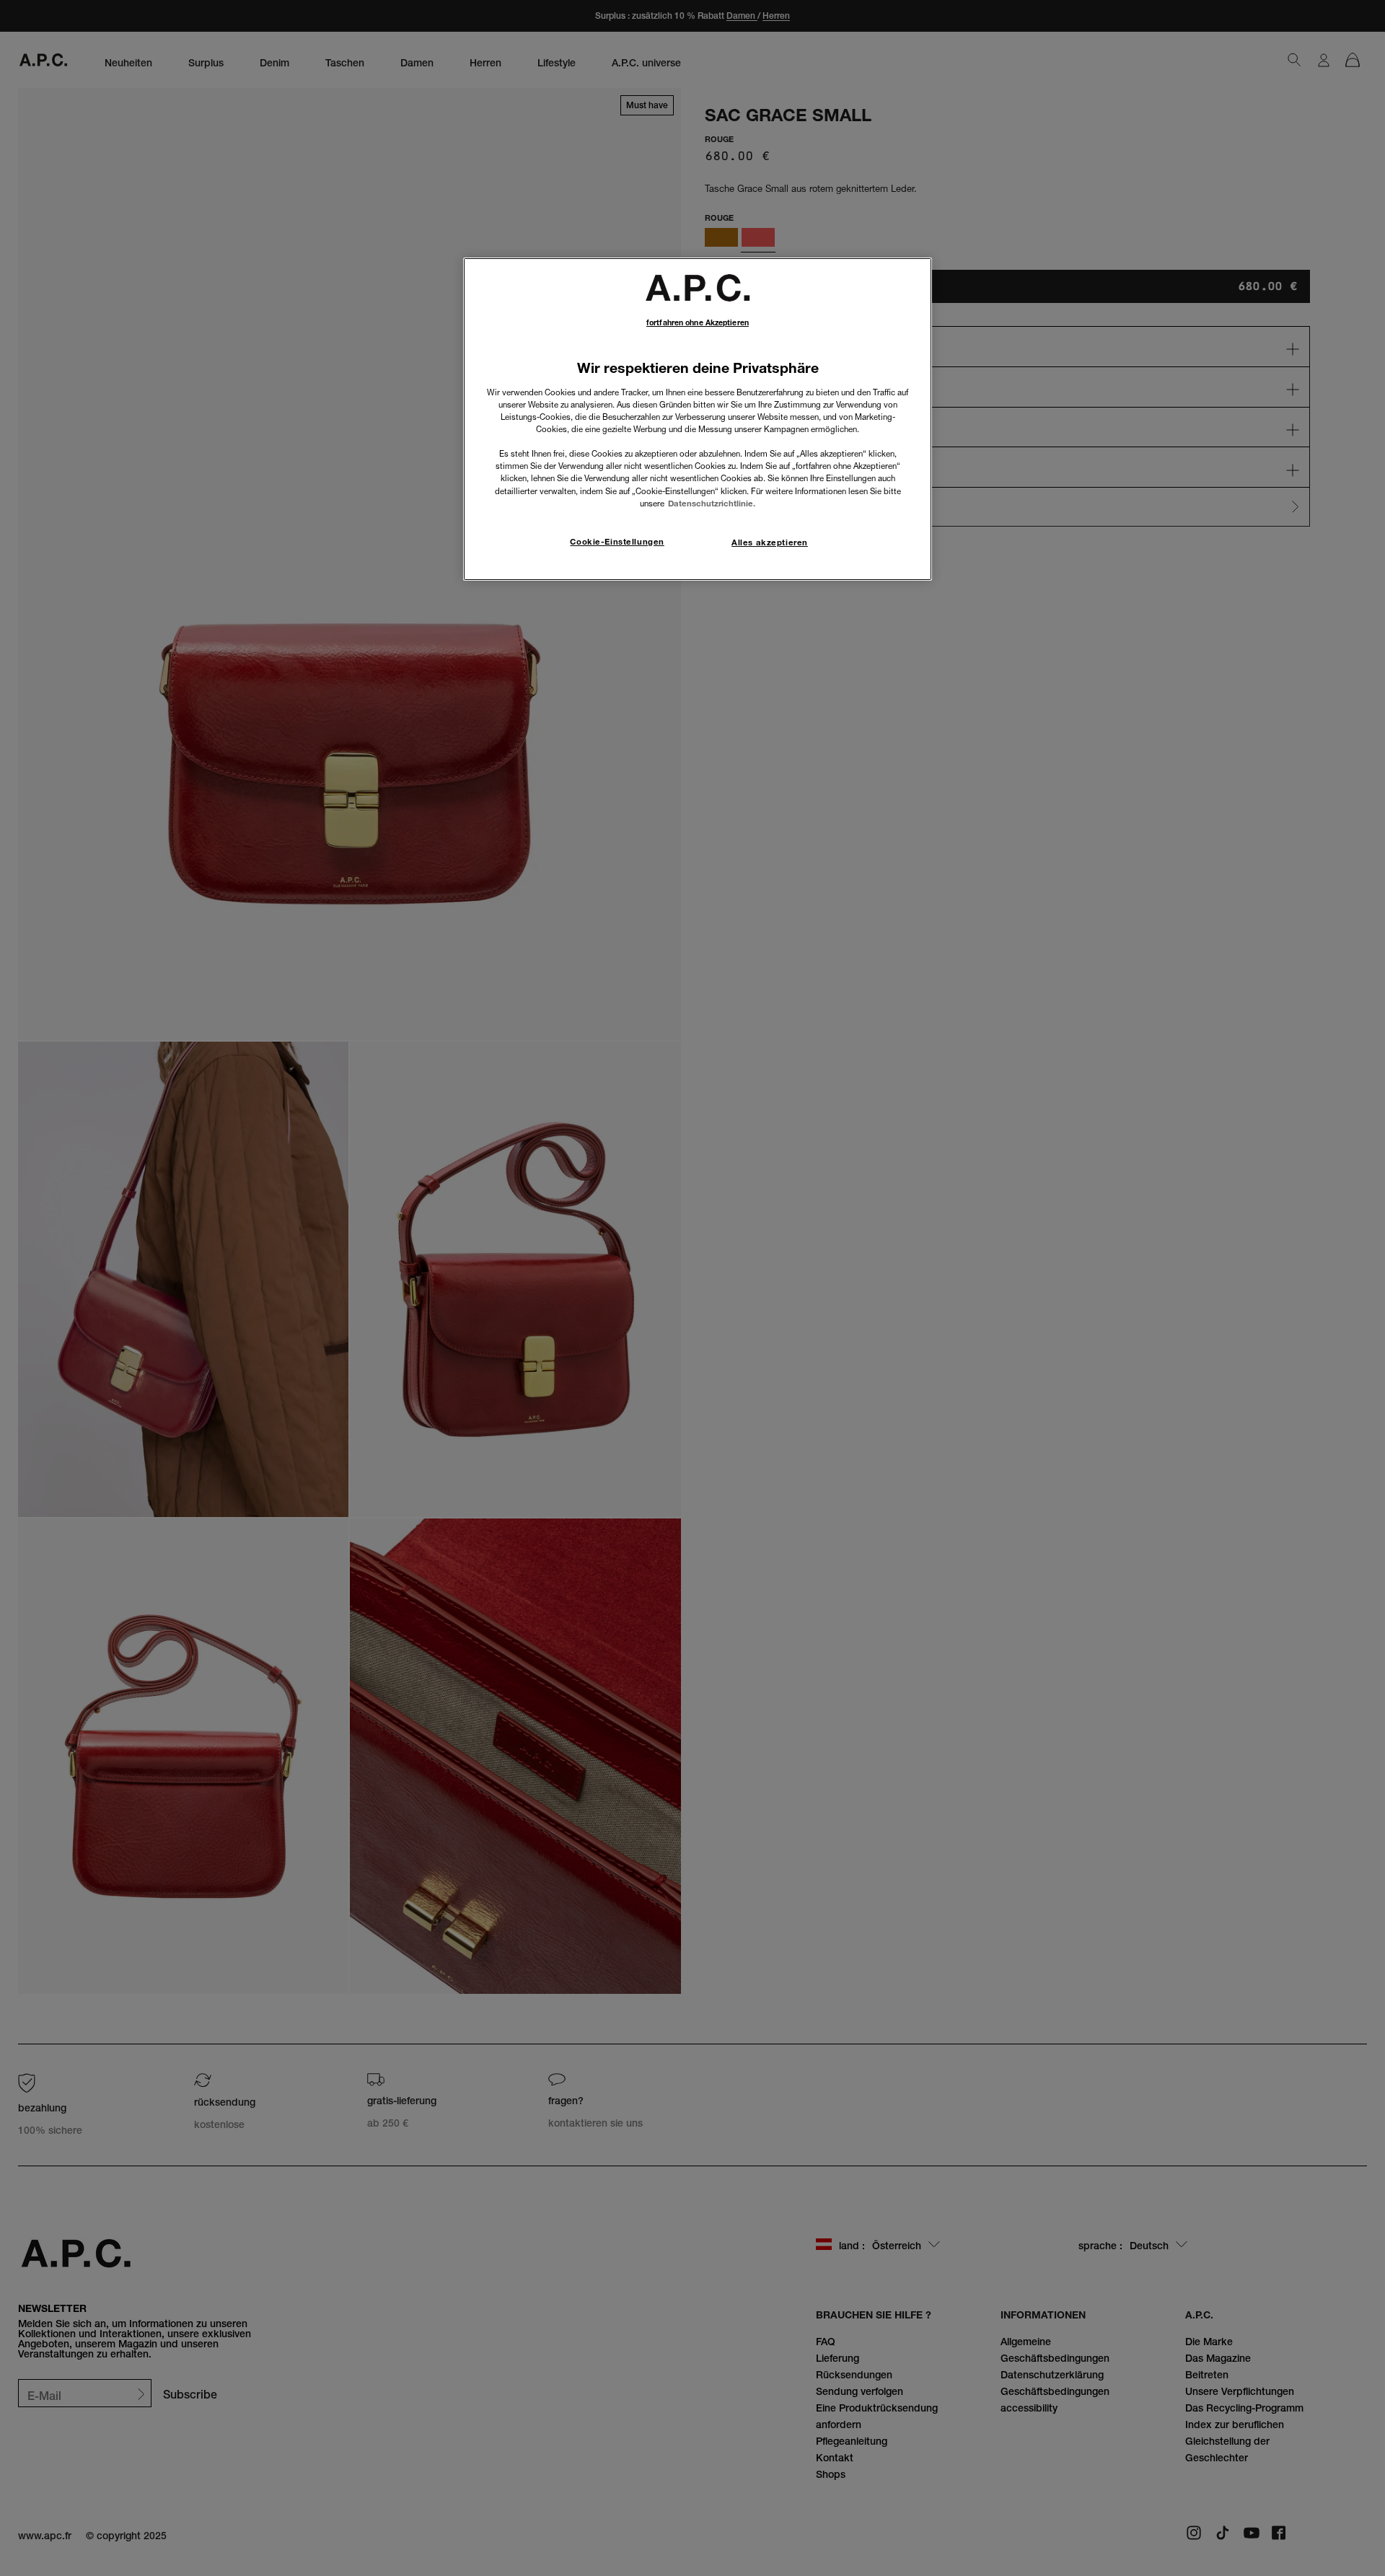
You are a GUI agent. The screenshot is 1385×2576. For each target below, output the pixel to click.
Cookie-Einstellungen (617, 542)
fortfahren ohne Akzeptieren (698, 323)
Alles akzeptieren (770, 542)
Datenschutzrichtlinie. (712, 504)
